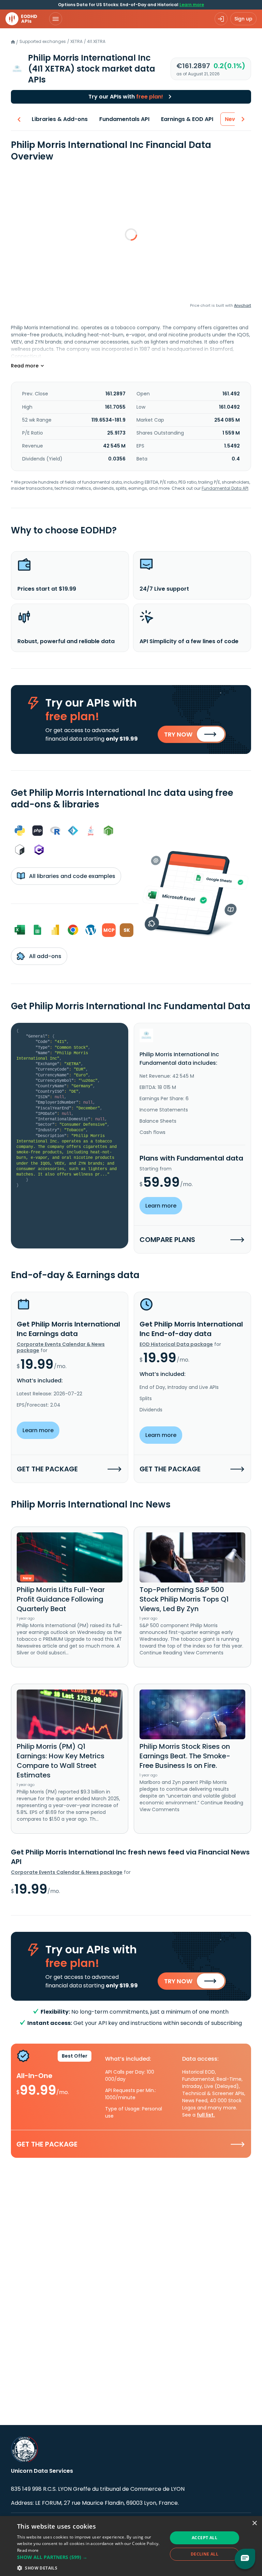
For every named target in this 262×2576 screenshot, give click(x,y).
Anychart (243, 305)
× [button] (254, 2523)
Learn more (192, 5)
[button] (90, 2557)
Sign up (243, 19)
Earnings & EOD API (187, 119)
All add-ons (45, 956)
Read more (28, 2550)
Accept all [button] (205, 2538)
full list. (206, 2115)
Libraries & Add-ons (60, 119)
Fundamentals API (124, 119)
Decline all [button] (205, 2554)
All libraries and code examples (71, 876)
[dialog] (131, 2546)
